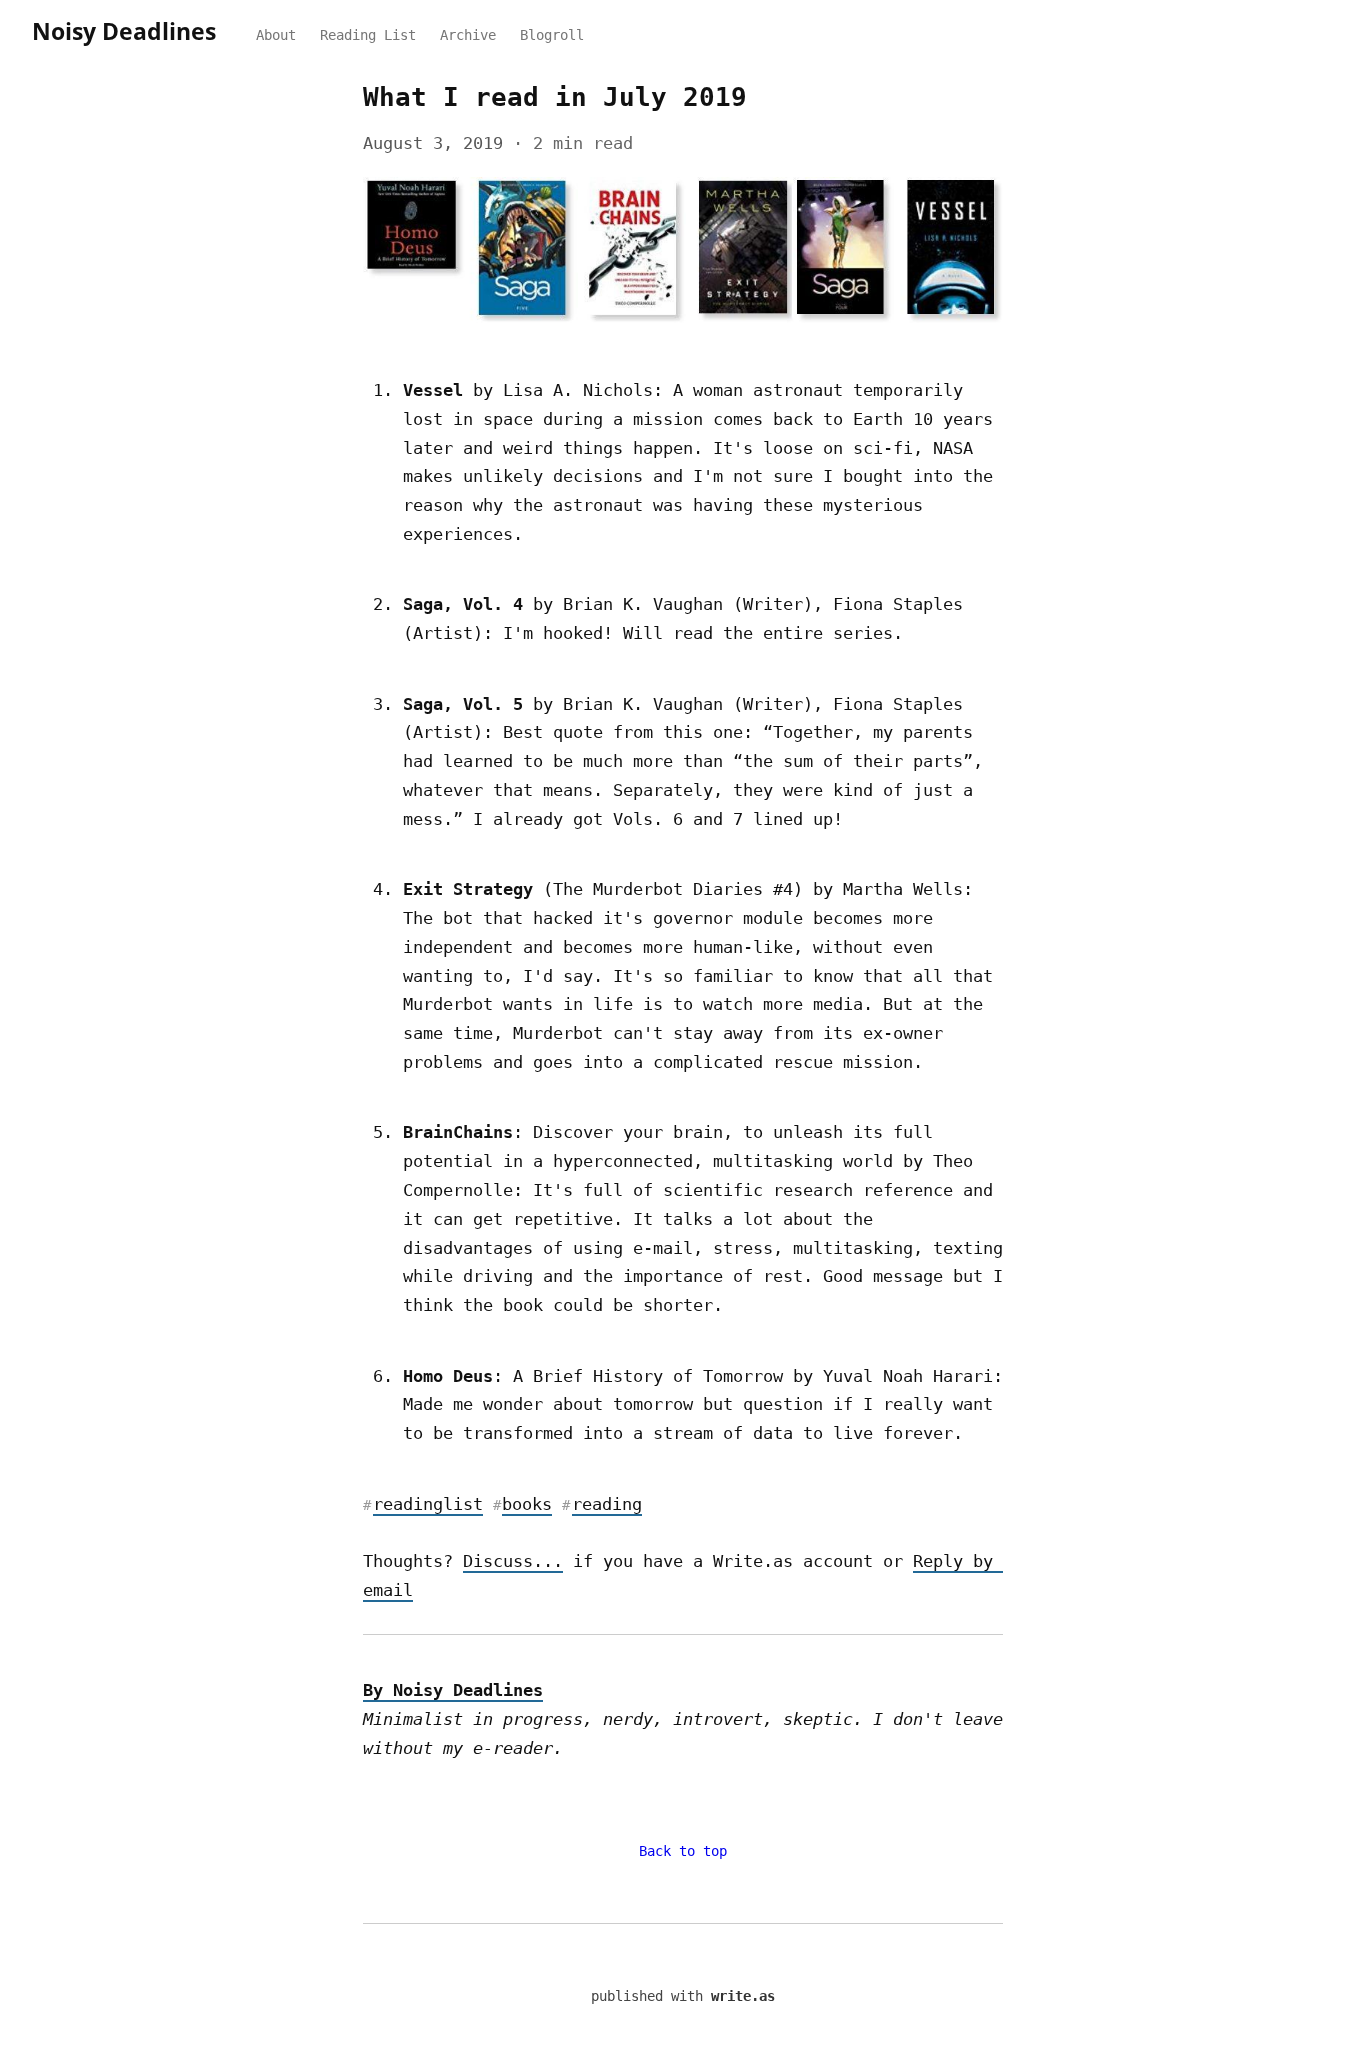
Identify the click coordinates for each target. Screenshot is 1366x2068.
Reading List (368, 35)
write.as (743, 1996)
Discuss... (513, 1561)
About (276, 35)
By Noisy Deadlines (453, 1690)
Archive (468, 35)
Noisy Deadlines (124, 31)
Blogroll (552, 35)
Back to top (683, 1851)
